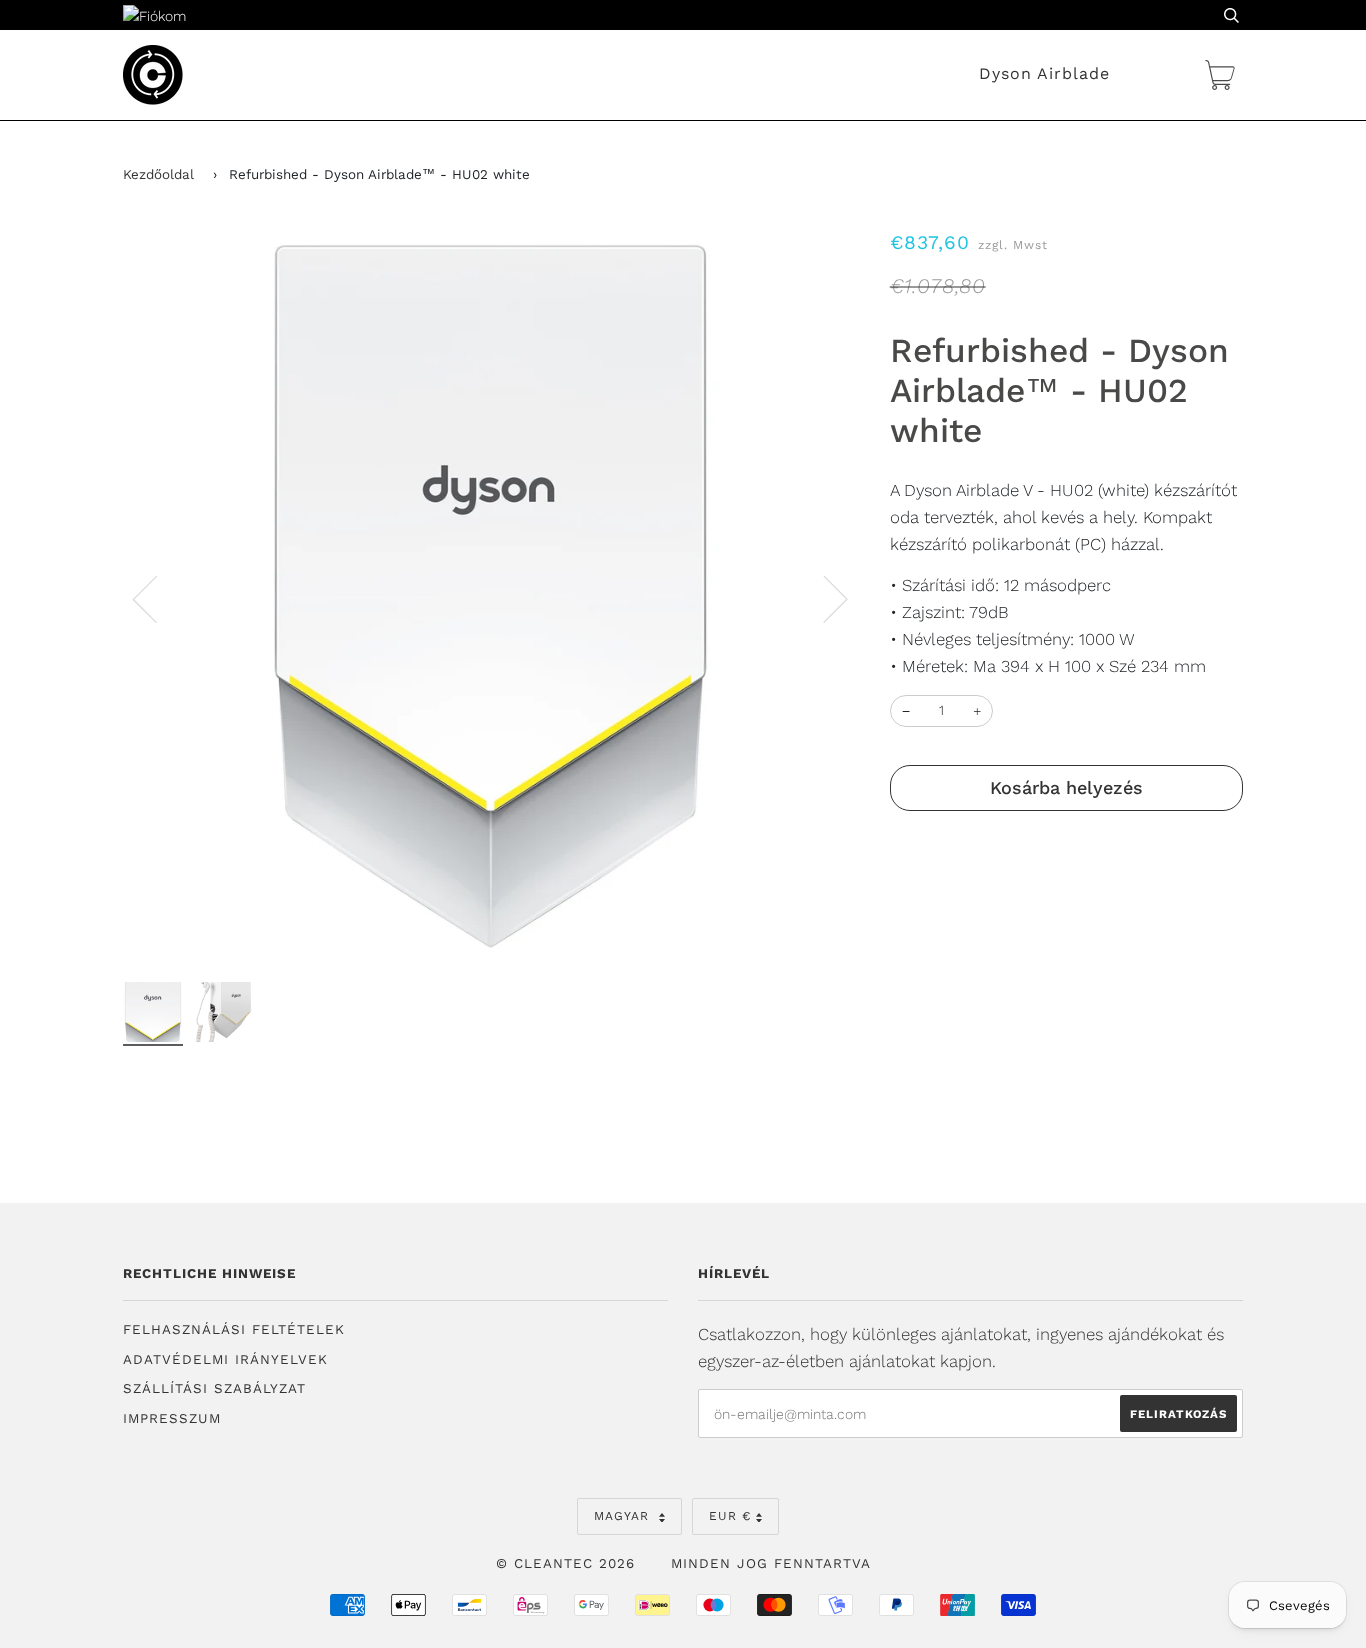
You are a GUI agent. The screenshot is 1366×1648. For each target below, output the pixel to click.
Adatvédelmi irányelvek (225, 1359)
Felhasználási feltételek (234, 1329)
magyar (624, 1516)
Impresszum (172, 1418)
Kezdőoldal (158, 174)
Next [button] (823, 598)
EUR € (730, 1516)
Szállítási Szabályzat (214, 1388)
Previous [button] (157, 598)
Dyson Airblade (1044, 73)
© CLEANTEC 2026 (565, 1563)
